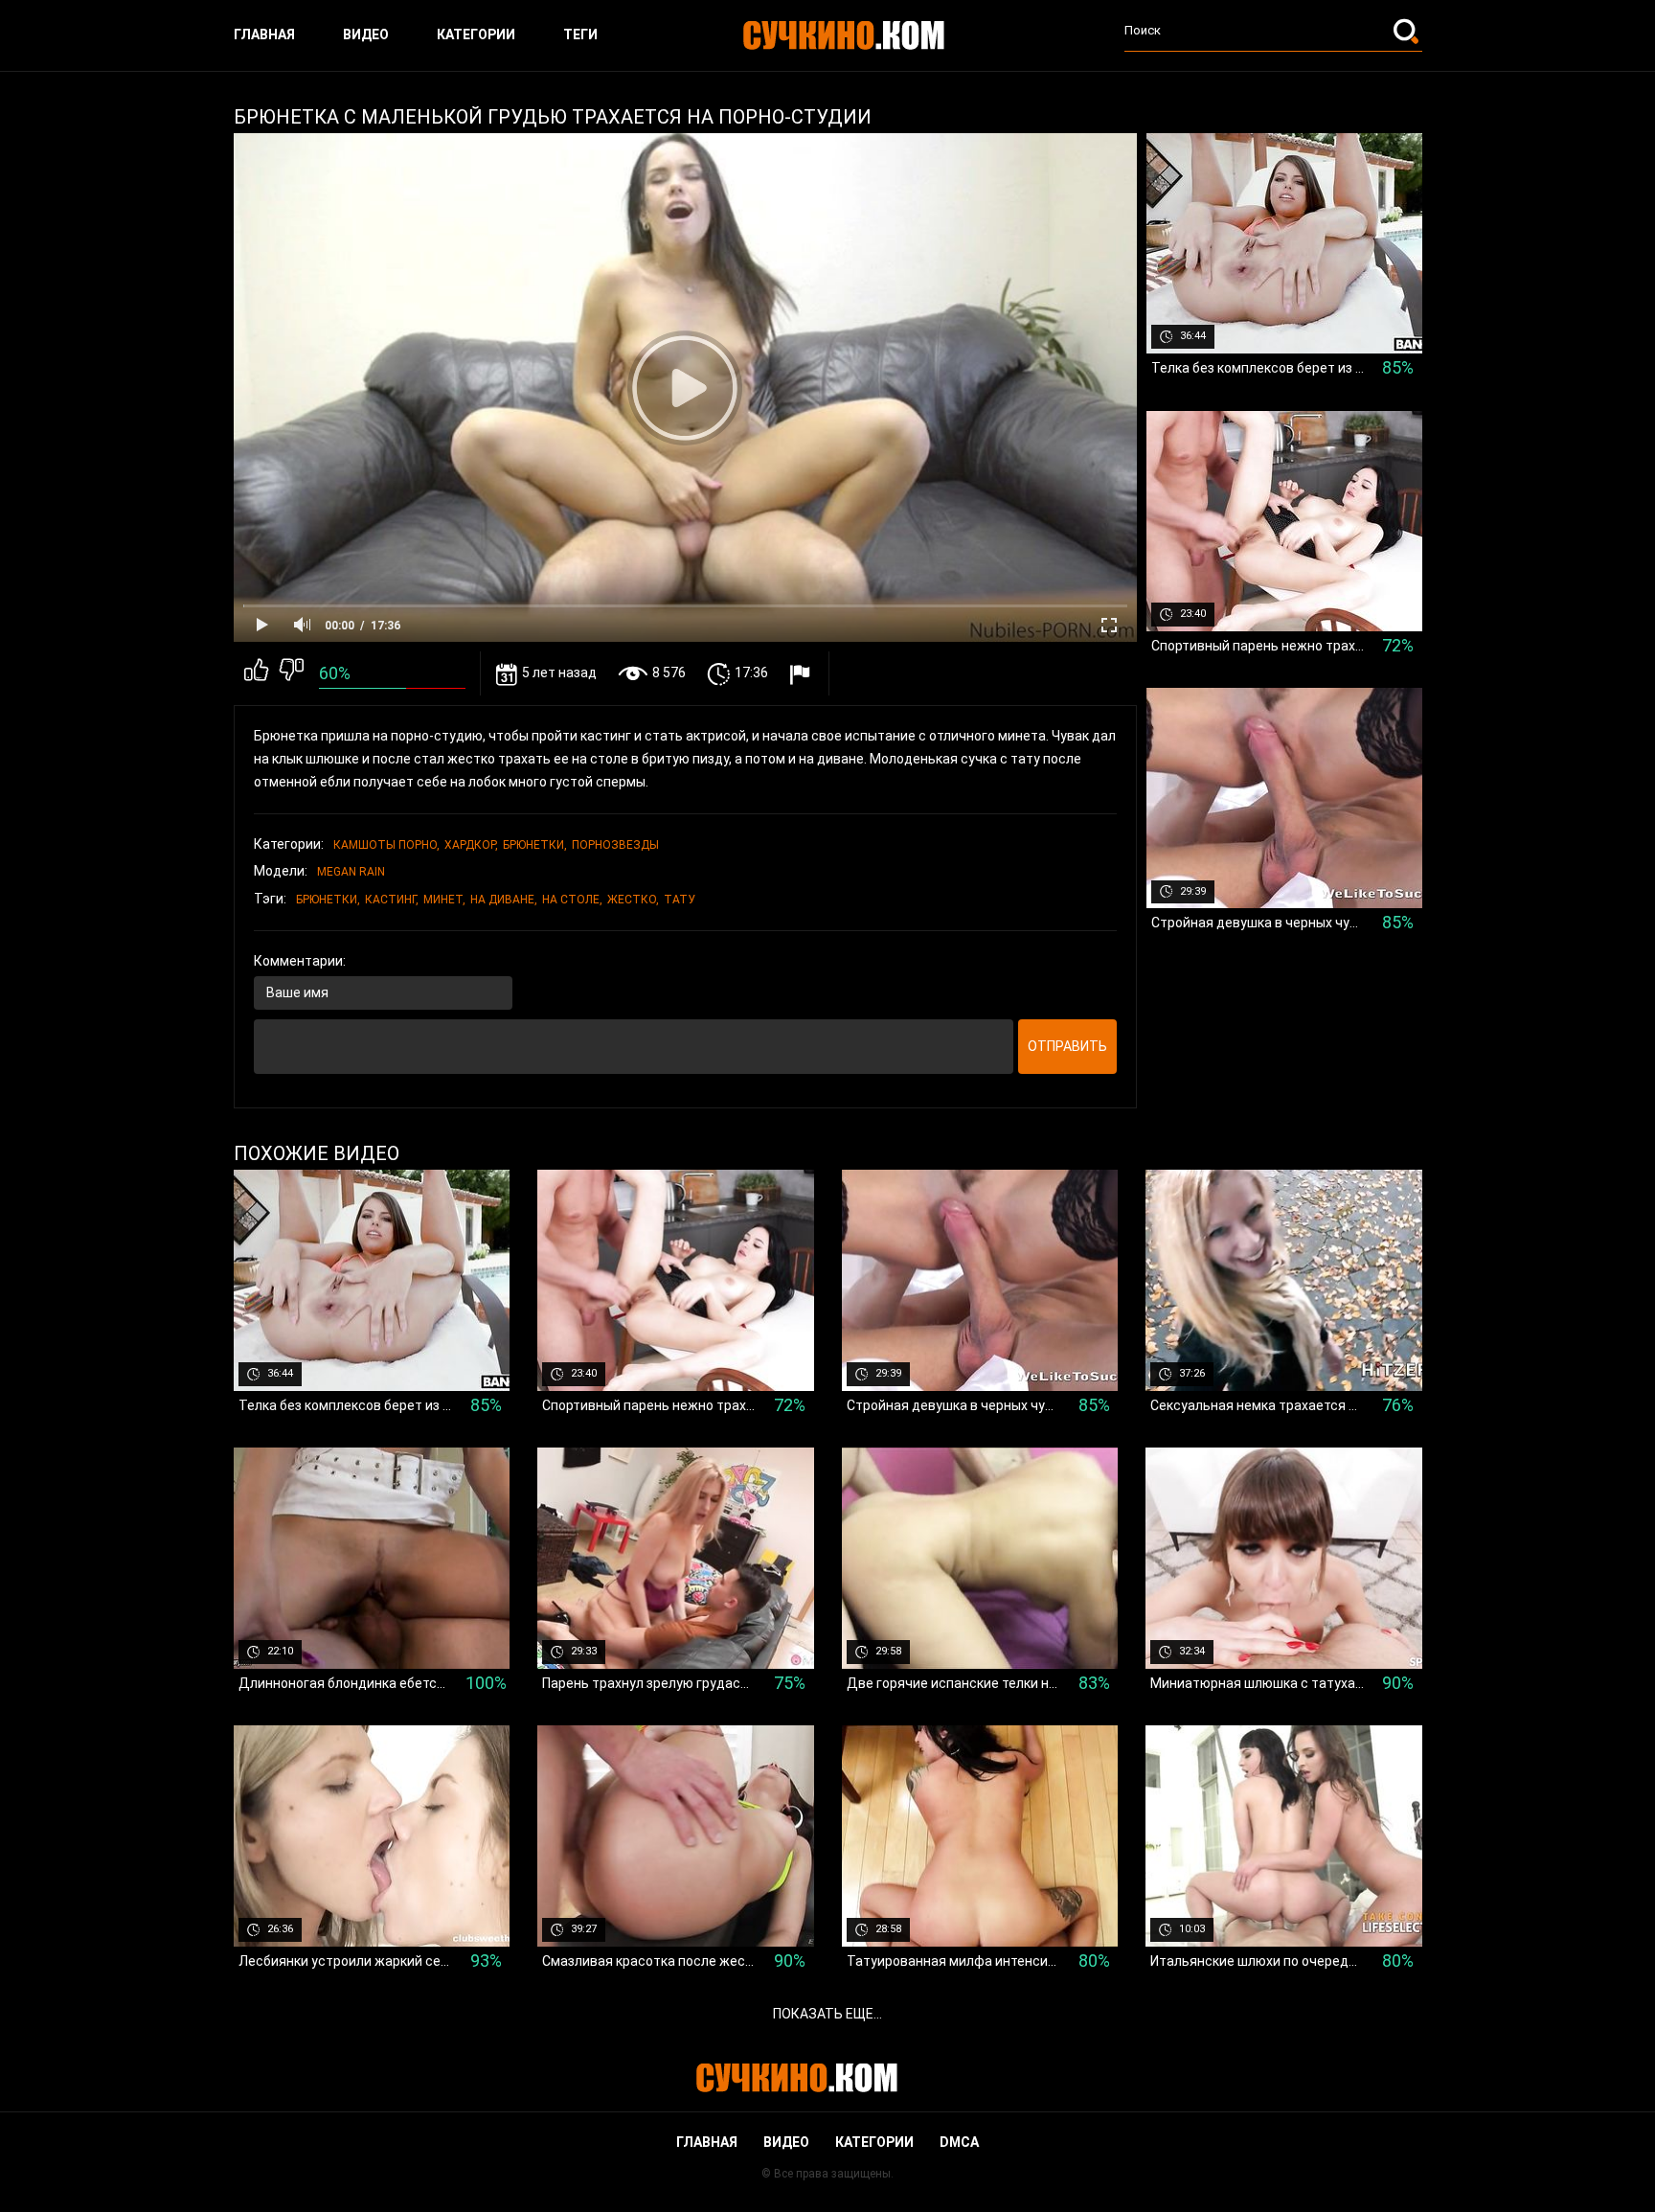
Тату (680, 900)
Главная (264, 34)
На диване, (504, 900)
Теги (580, 34)
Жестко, (633, 900)
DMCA (959, 2142)
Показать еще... (827, 2014)
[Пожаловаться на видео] (802, 674)
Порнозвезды (615, 845)
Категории (476, 34)
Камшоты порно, (386, 845)
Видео (366, 34)
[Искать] (1408, 31)
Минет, (444, 900)
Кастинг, (392, 900)
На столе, (572, 900)
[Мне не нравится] (292, 673)
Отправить (1067, 1046)
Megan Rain (351, 872)
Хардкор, (471, 845)
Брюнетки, (535, 845)
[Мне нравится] (256, 673)
